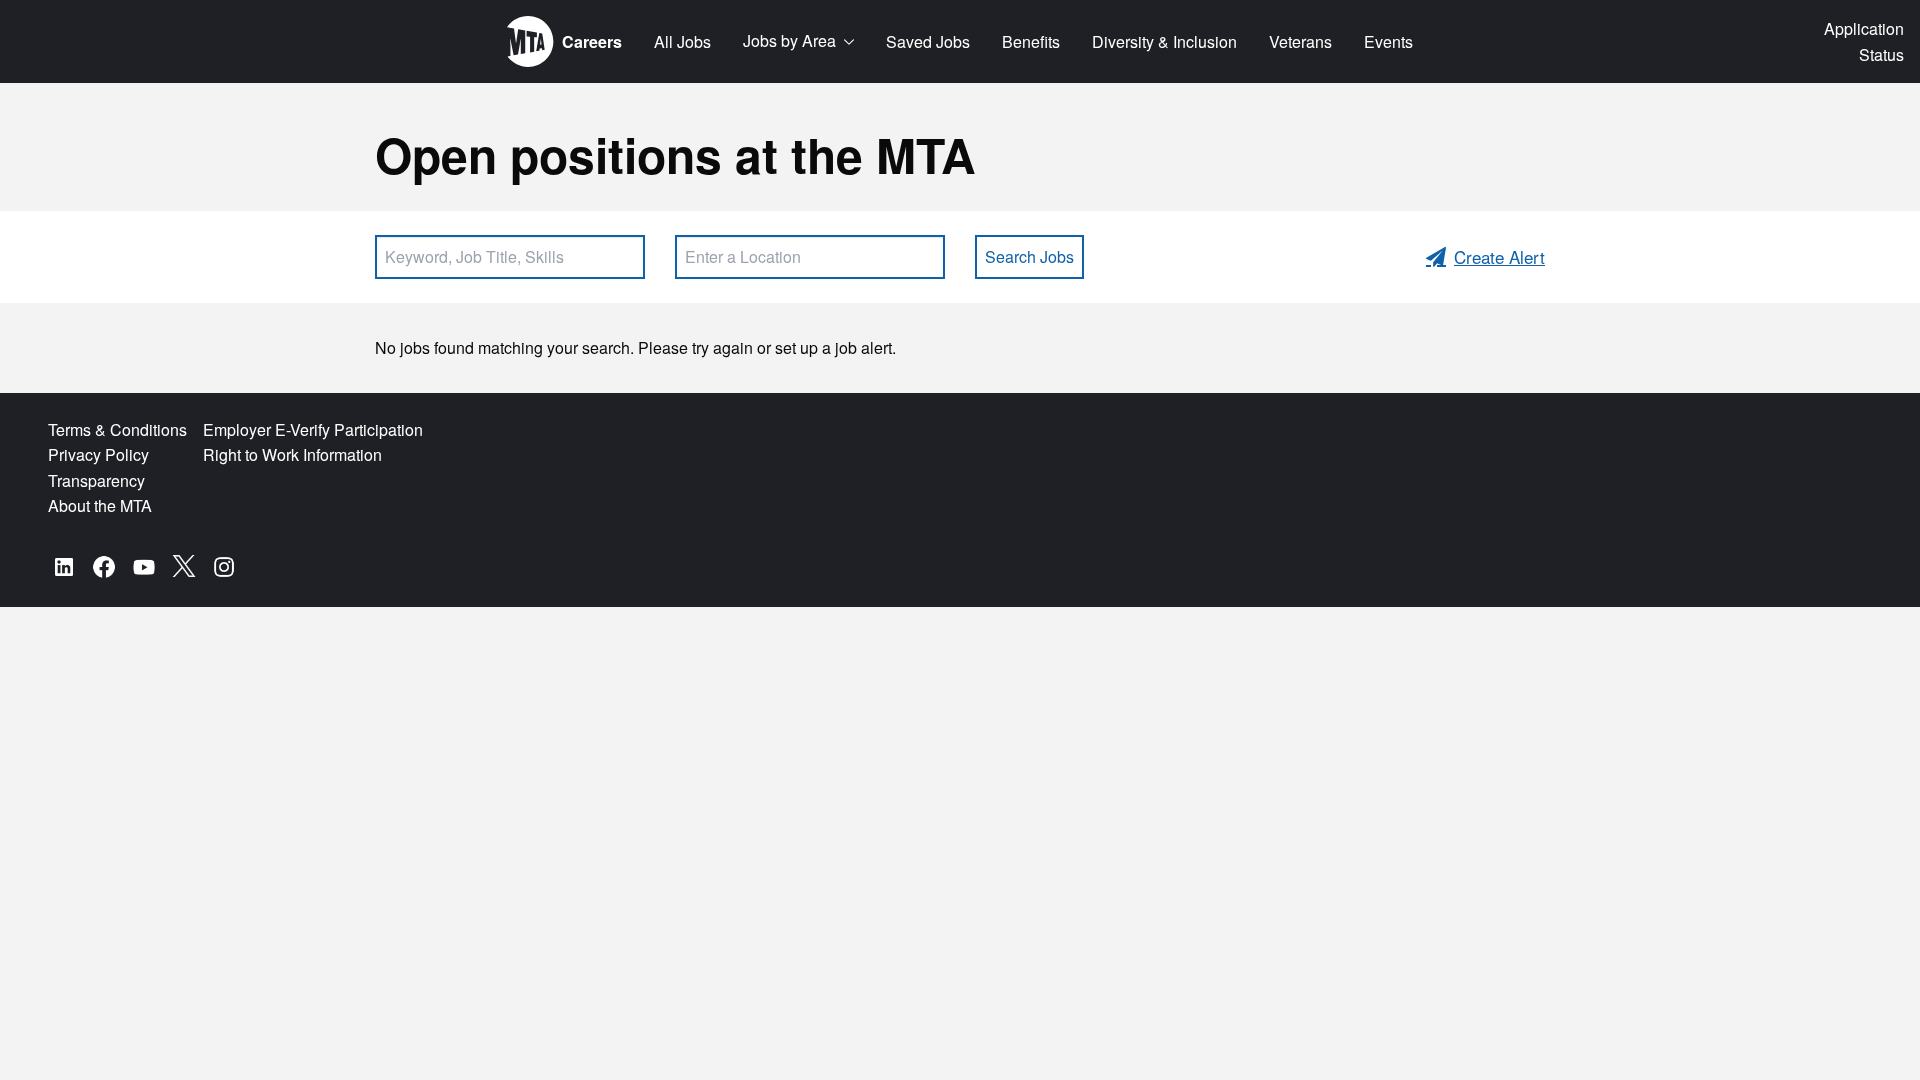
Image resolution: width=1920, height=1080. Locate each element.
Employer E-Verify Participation (313, 429)
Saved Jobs (928, 41)
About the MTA (100, 505)
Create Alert (1499, 256)
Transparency (96, 480)
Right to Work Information (292, 454)
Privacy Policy (98, 454)
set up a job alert (833, 347)
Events (1388, 41)
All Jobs (682, 41)
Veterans (1300, 41)
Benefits (1031, 41)
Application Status (1864, 41)
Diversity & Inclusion (1164, 41)
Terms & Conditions (117, 429)
